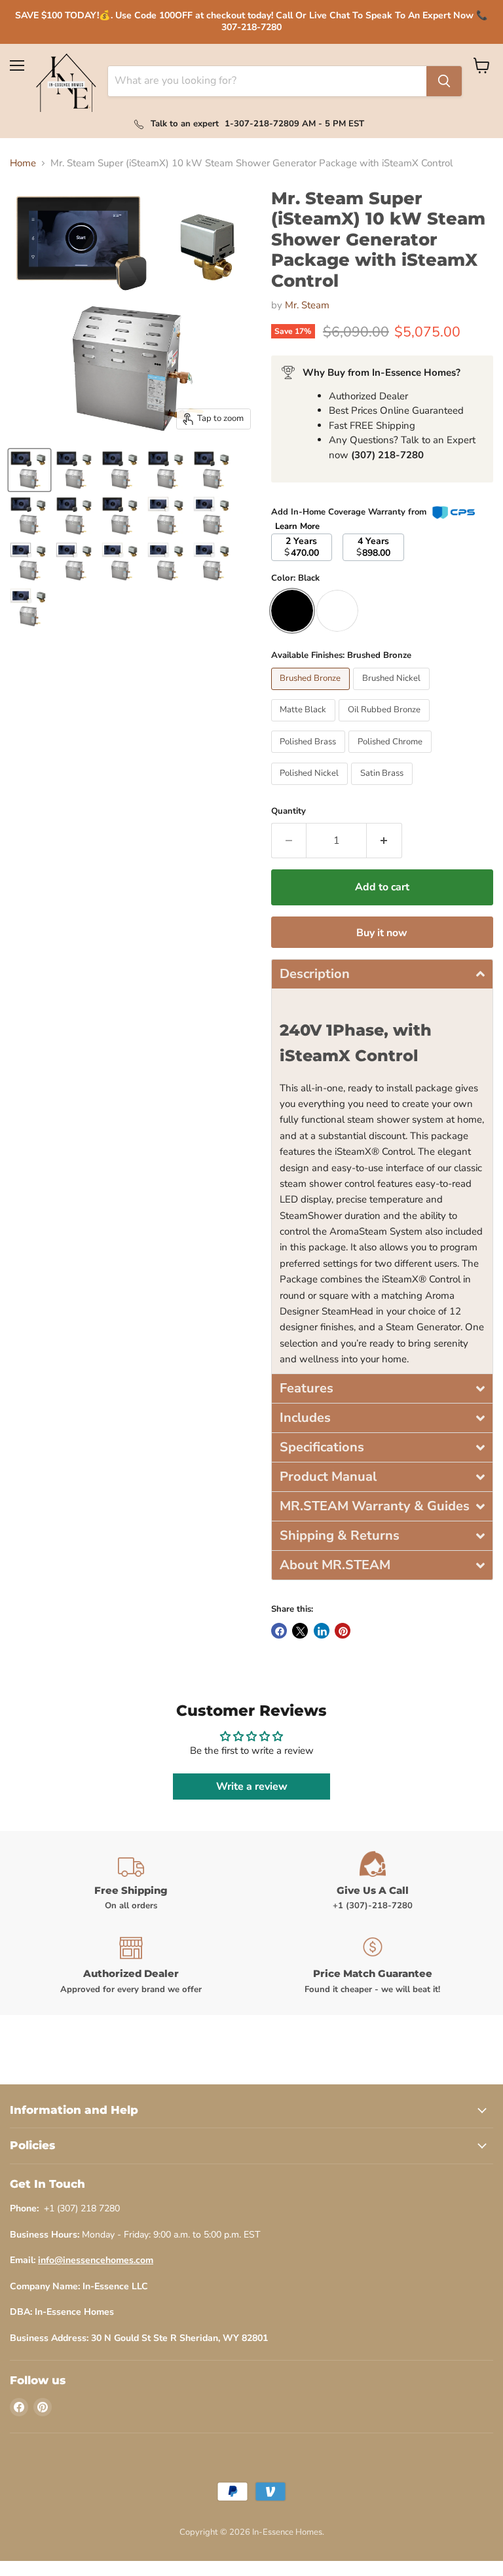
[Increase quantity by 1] (384, 841)
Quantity (289, 811)
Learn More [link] (297, 526)
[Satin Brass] (383, 788)
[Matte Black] (305, 725)
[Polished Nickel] (311, 788)
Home (23, 163)
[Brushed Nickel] (393, 693)
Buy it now (382, 933)
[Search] (444, 81)
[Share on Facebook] (279, 1631)
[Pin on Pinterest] (343, 1631)
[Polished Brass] (310, 756)
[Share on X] (300, 1631)
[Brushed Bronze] (312, 693)
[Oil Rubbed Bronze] (386, 725)
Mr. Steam (307, 305)
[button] (382, 974)
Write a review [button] (252, 1787)
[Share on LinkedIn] (322, 1631)
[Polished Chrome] (392, 756)
